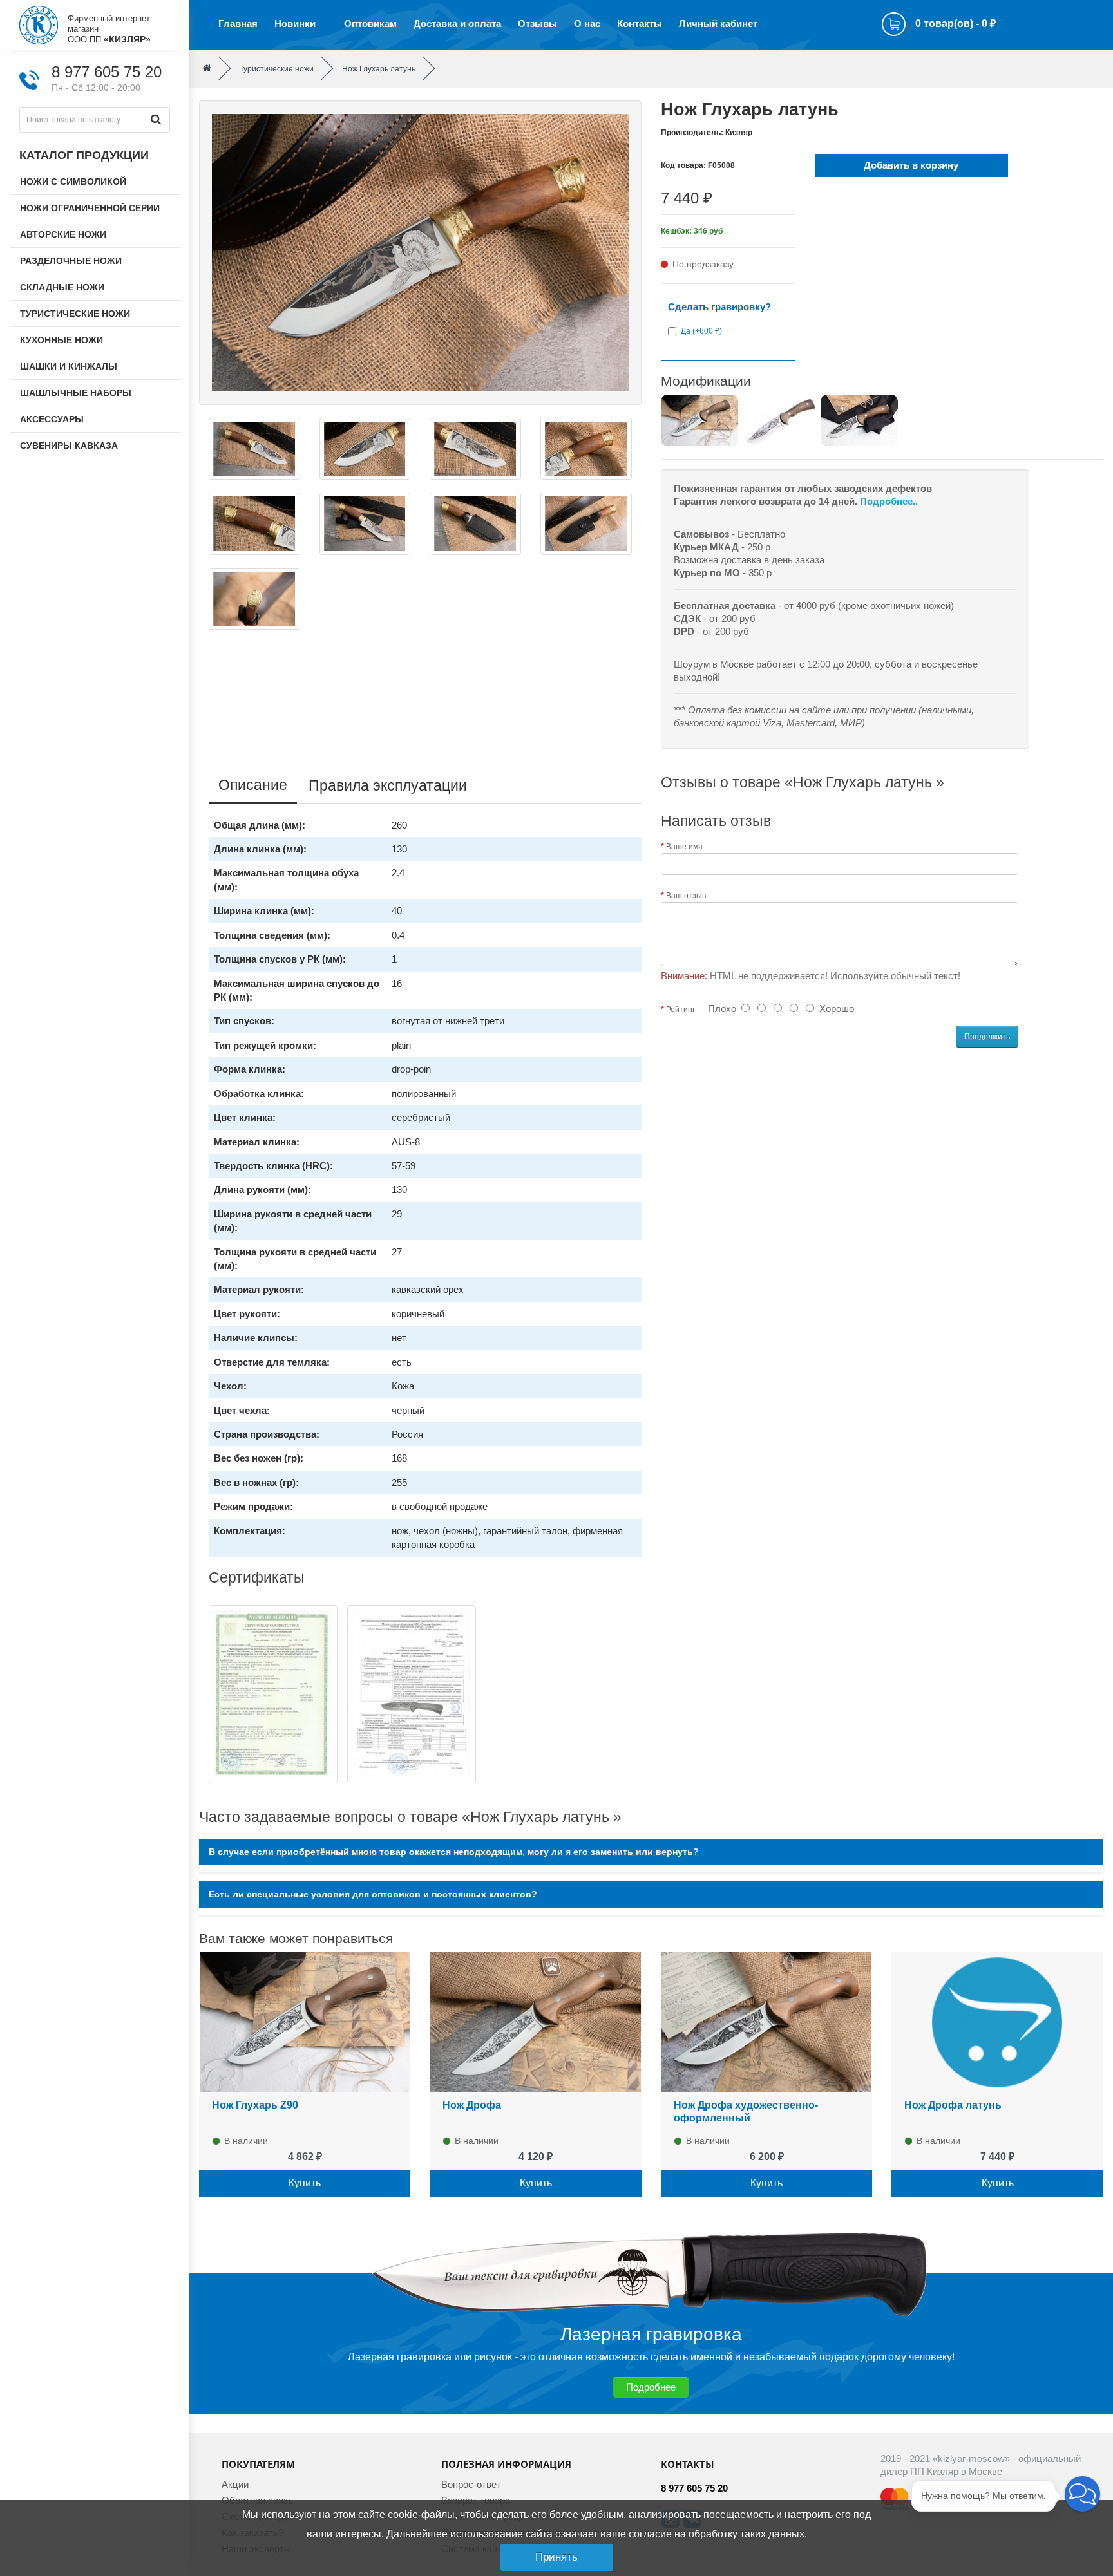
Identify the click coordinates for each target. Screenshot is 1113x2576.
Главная (238, 24)
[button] (1082, 2494)
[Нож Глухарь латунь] (420, 251)
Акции (235, 2484)
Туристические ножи (277, 69)
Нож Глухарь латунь (379, 69)
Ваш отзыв (686, 896)
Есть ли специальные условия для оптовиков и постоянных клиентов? (373, 1894)
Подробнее (651, 2387)
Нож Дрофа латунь (953, 2105)
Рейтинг (680, 1010)
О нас (587, 24)
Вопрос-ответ (471, 2484)
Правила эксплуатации (388, 785)
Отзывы (537, 24)
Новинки (295, 24)
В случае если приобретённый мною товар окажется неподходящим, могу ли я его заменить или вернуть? (454, 1852)
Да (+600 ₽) (701, 331)
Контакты (640, 24)
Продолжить (987, 1037)
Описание (253, 785)
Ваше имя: (685, 847)
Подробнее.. (889, 501)
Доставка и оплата (457, 24)
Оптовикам (370, 24)
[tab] (651, 1852)
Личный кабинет (718, 24)
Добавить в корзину (911, 165)
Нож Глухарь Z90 (255, 2105)
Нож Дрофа (472, 2105)
